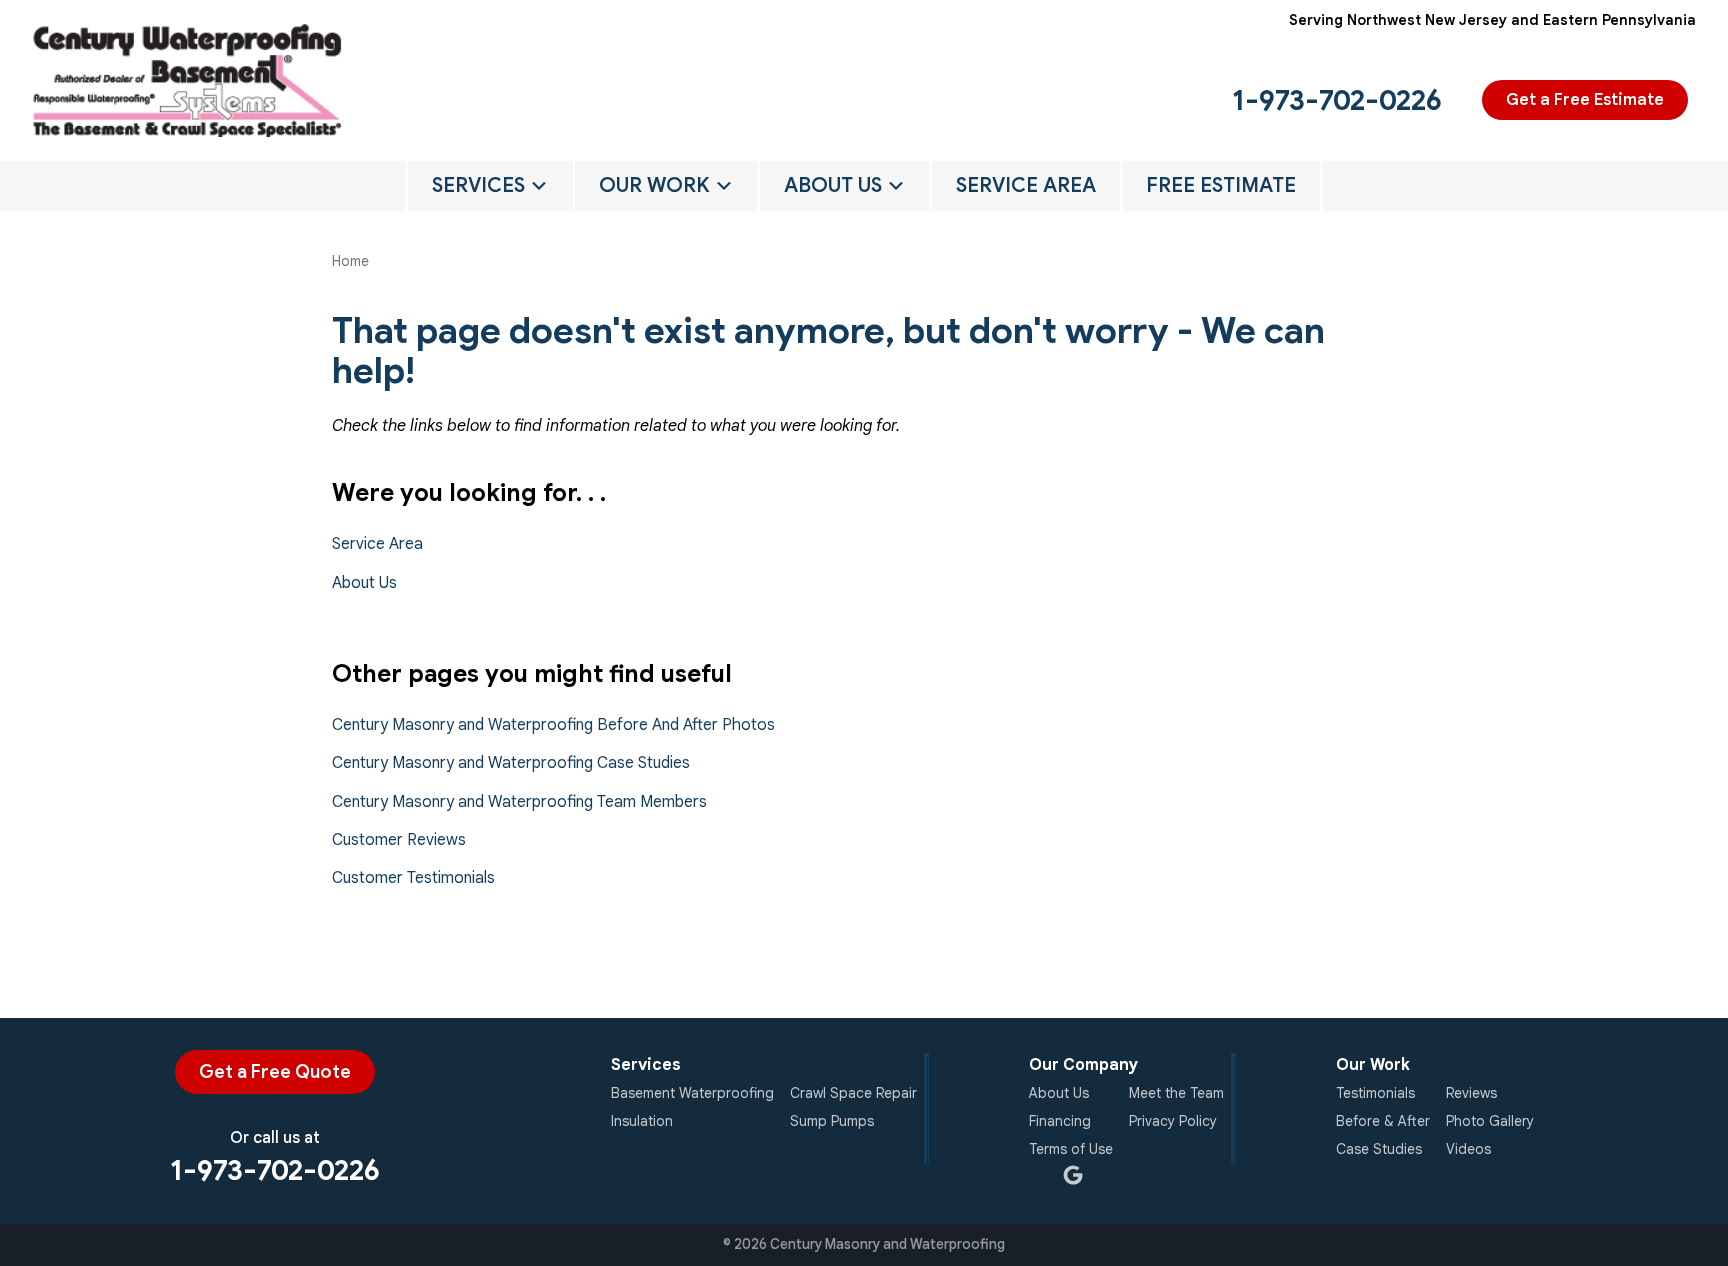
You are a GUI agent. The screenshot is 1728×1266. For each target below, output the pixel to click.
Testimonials (1375, 1093)
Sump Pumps (832, 1121)
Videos (1468, 1149)
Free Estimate (1221, 185)
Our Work (654, 185)
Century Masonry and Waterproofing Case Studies (511, 763)
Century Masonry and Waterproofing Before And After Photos (553, 725)
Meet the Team (1176, 1093)
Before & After (1383, 1121)
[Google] (1073, 1175)
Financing (1060, 1121)
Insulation (642, 1121)
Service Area (1026, 185)
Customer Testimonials (413, 878)
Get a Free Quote (275, 1072)
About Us (833, 185)
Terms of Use (1071, 1149)
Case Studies (1379, 1149)
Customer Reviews (399, 840)
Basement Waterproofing (692, 1093)
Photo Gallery (1490, 1121)
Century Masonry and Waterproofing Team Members (519, 802)
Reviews (1471, 1093)
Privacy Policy (1173, 1121)
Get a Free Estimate (1585, 100)
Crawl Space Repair (853, 1093)
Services (478, 185)
